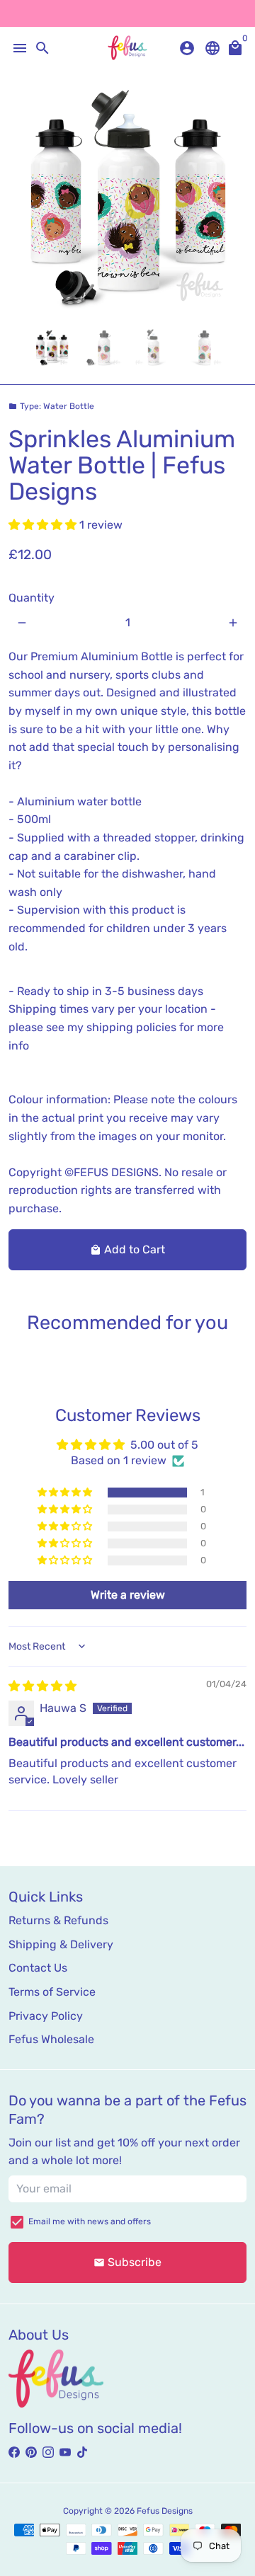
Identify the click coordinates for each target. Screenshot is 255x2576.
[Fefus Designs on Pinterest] (31, 2452)
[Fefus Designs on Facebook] (14, 2452)
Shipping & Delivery (61, 1944)
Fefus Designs (165, 2511)
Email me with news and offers (90, 2221)
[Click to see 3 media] (153, 348)
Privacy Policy (46, 2016)
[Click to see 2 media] (102, 348)
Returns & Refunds (58, 1920)
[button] (44, 525)
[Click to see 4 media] (203, 348)
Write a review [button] (128, 1595)
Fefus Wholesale (51, 2039)
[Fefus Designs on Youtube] (65, 2452)
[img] (42, 1686)
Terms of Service (52, 1992)
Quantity (32, 598)
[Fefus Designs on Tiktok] (82, 2452)
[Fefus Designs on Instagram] (48, 2452)
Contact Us (38, 1968)
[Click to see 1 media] (52, 348)
